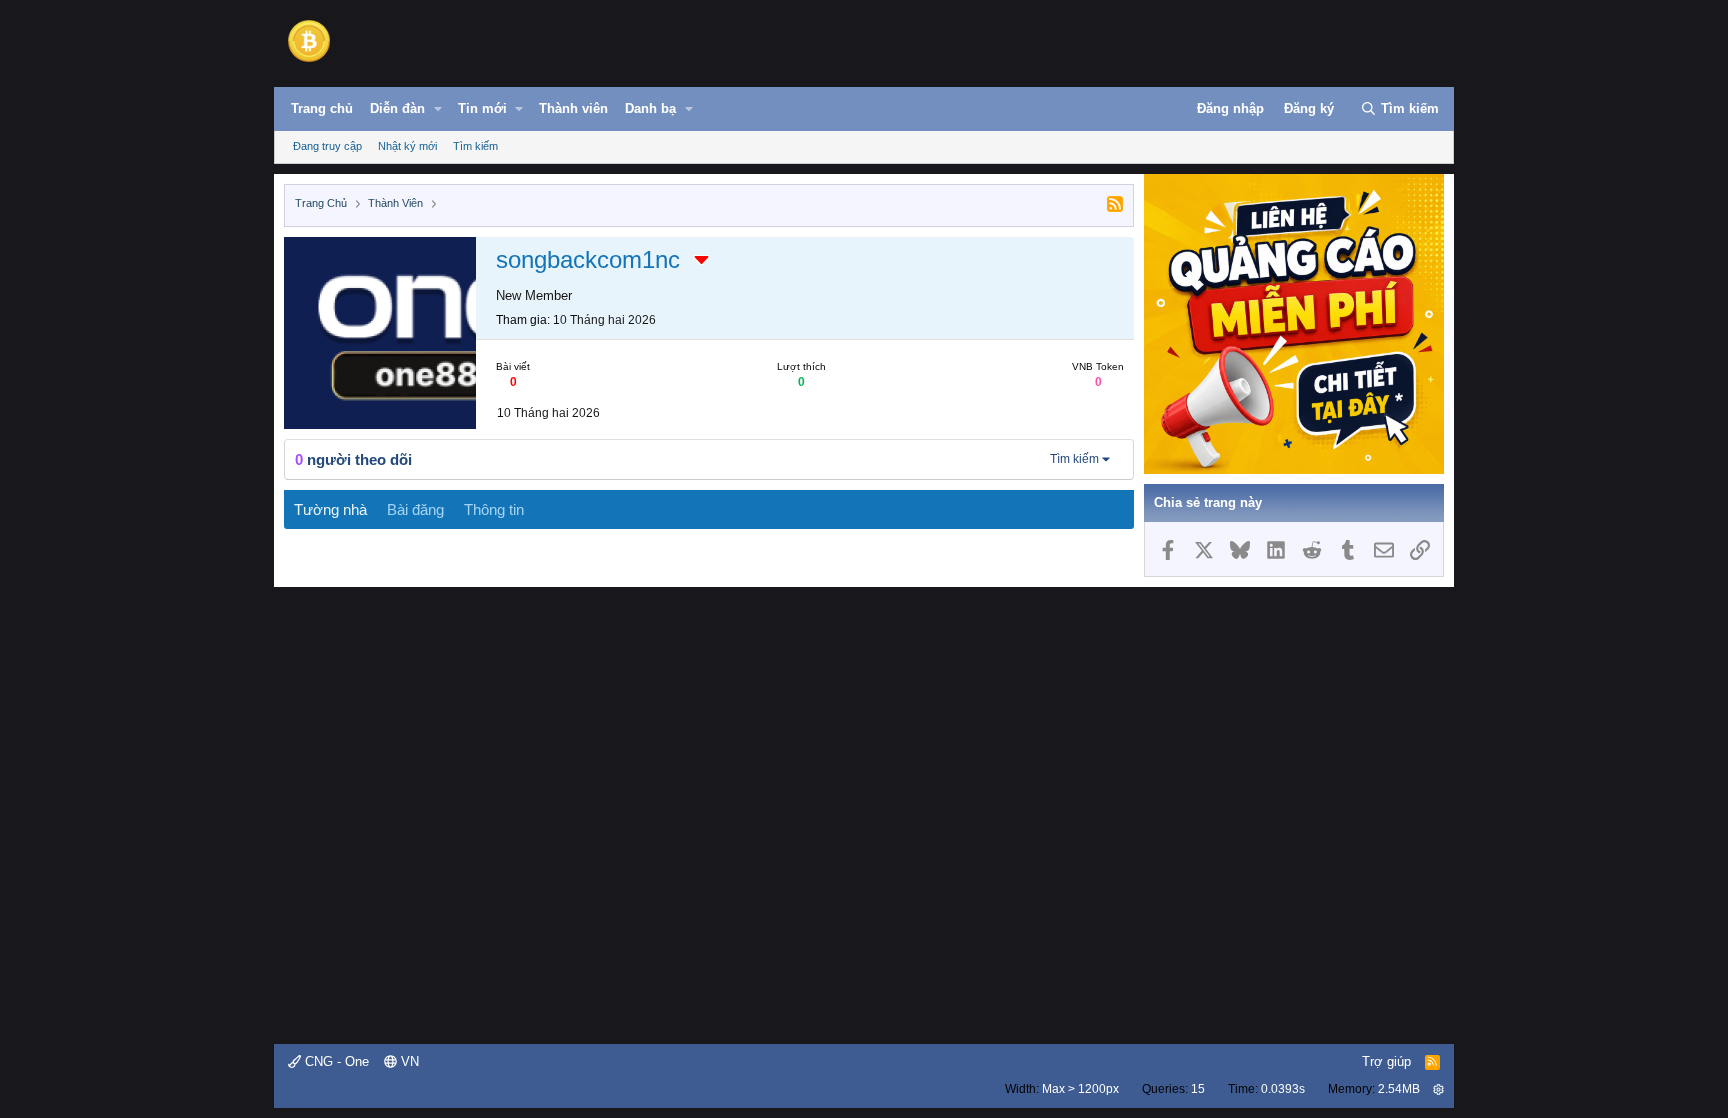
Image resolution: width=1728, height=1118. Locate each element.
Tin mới (482, 108)
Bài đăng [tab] (415, 509)
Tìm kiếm (475, 146)
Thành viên (573, 108)
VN (408, 1061)
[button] (438, 109)
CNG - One (335, 1061)
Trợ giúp (1386, 1061)
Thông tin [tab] (494, 509)
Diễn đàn (397, 108)
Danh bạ (650, 108)
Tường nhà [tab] (330, 509)
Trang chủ (322, 108)
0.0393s (1283, 1089)
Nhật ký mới (407, 146)
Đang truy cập (327, 146)
